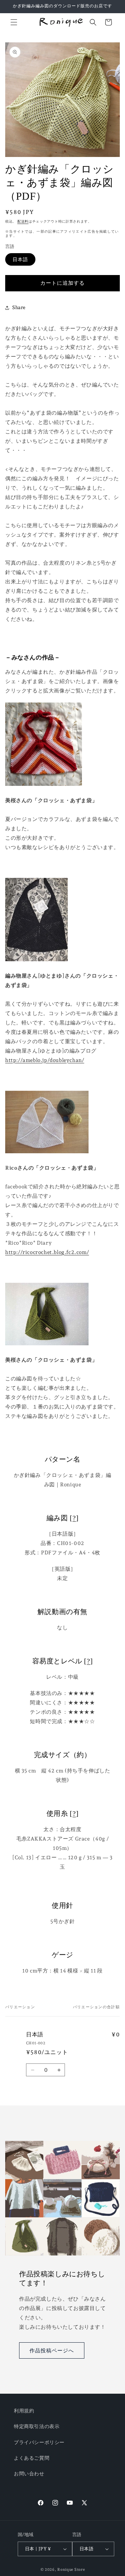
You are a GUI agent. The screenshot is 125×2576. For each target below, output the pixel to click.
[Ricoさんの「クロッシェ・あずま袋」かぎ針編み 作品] (47, 1158)
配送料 (23, 221)
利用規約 (24, 2411)
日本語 (20, 259)
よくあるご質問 (32, 2458)
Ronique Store (71, 2570)
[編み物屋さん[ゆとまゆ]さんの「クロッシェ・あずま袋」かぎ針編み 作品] (36, 966)
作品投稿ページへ (52, 2351)
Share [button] (19, 307)
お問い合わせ (29, 2474)
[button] (14, 22)
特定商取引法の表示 (37, 2426)
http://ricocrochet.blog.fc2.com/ (47, 1252)
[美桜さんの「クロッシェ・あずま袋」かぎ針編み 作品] (44, 791)
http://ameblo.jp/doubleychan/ (45, 1060)
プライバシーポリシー (39, 2442)
